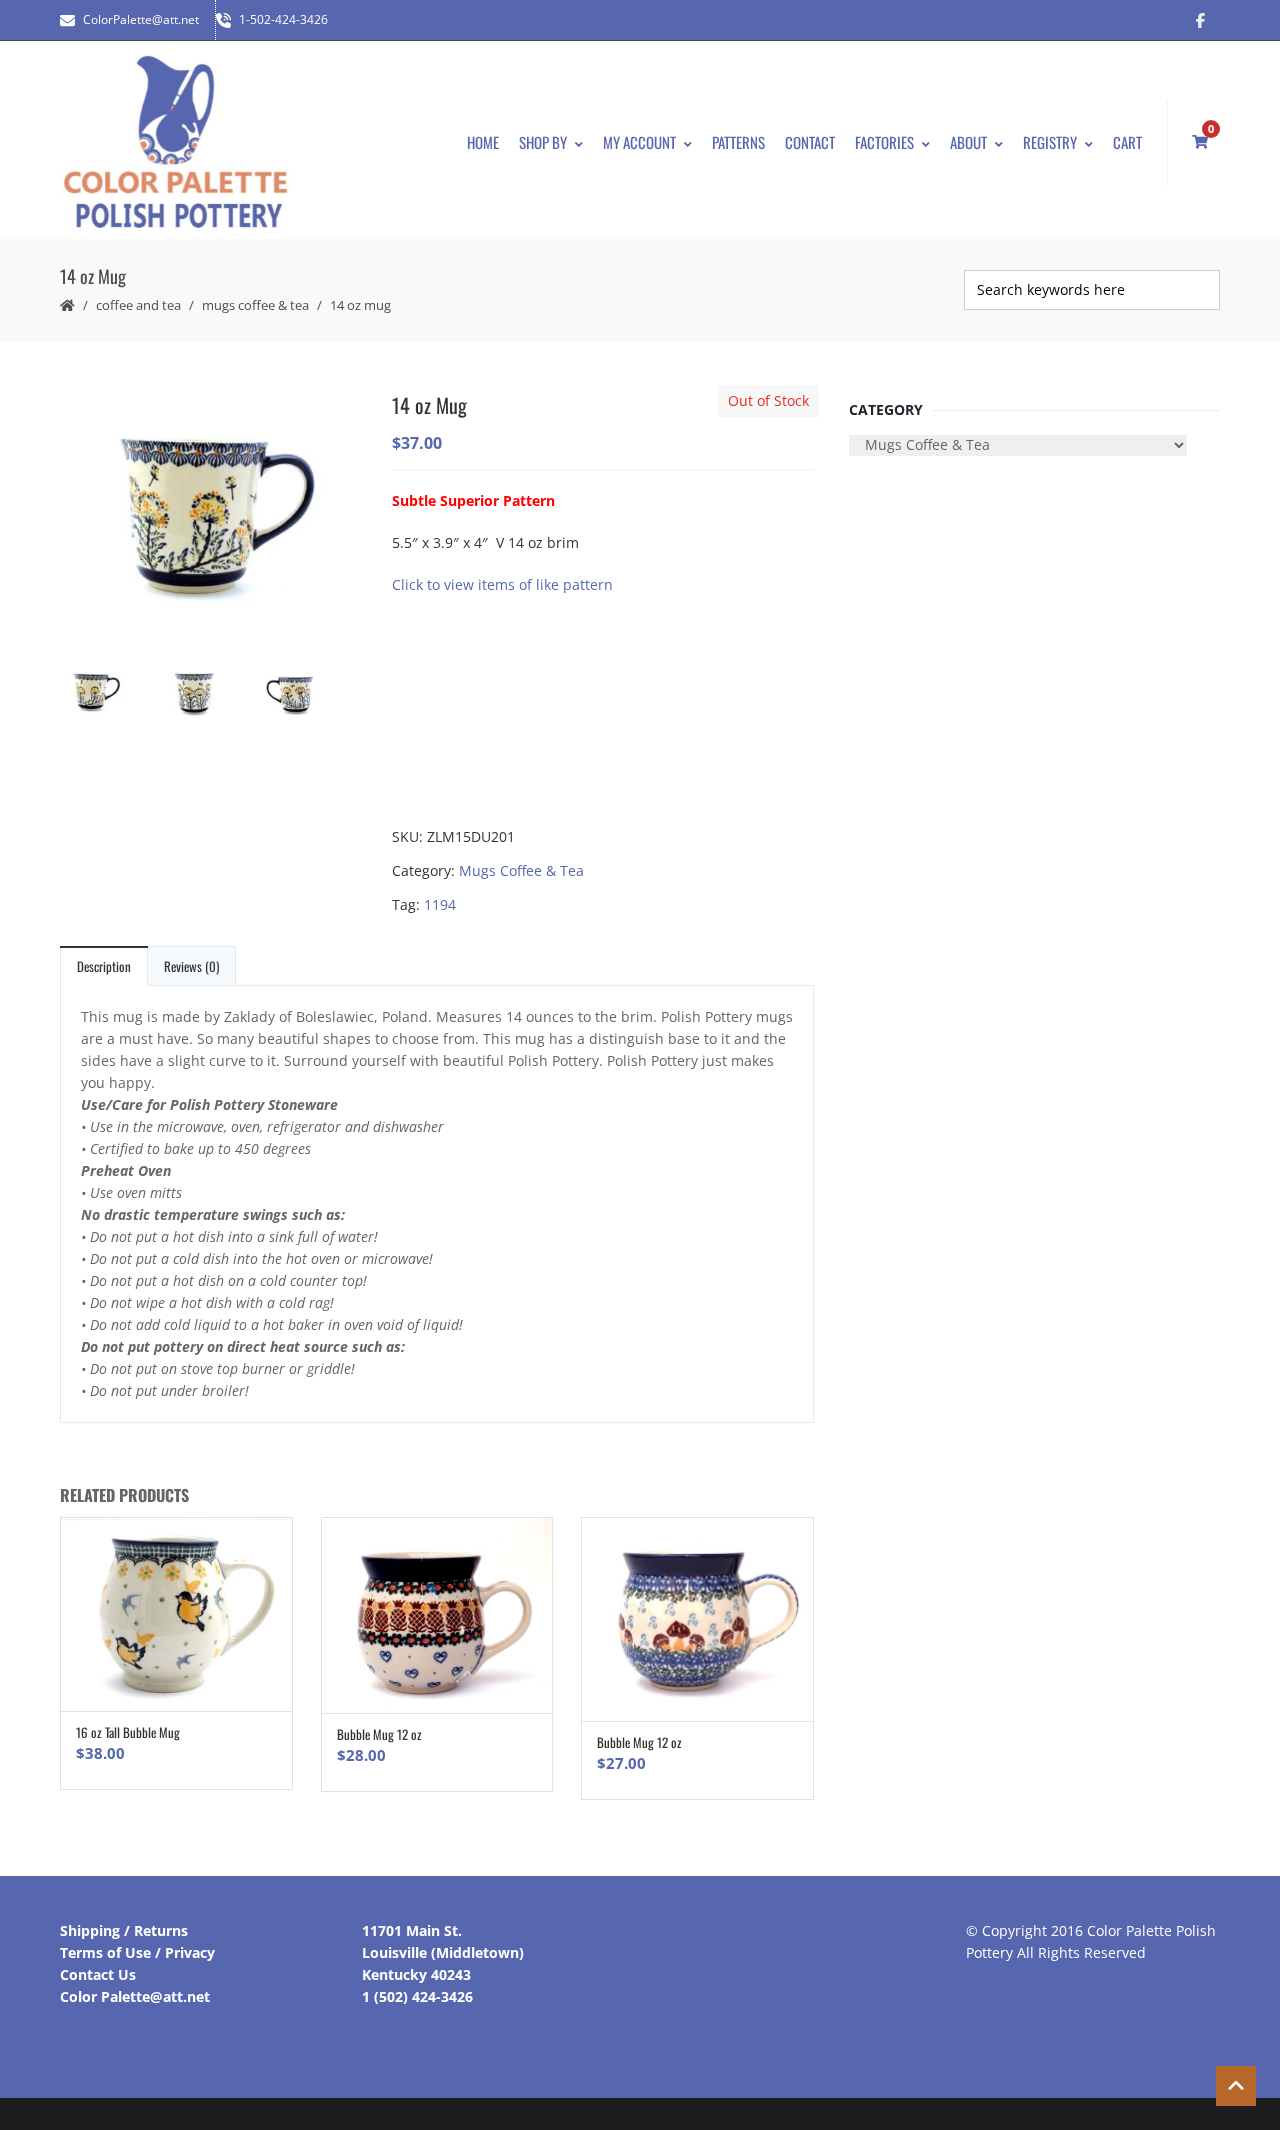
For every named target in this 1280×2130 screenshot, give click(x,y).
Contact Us (98, 1974)
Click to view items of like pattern (502, 584)
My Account (639, 142)
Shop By (543, 142)
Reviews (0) (191, 966)
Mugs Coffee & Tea (255, 305)
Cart (1127, 142)
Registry (1050, 142)
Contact (810, 142)
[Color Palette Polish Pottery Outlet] (175, 142)
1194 (440, 904)
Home (483, 142)
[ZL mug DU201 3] (310, 694)
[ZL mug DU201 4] (210, 694)
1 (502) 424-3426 (417, 1996)
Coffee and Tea (138, 305)
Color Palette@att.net (135, 1996)
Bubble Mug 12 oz (379, 1734)
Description (104, 966)
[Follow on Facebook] (1200, 20)
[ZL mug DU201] (210, 516)
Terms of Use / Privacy (137, 1952)
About (968, 142)
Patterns (738, 142)
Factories (884, 142)
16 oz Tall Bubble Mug (128, 1732)
